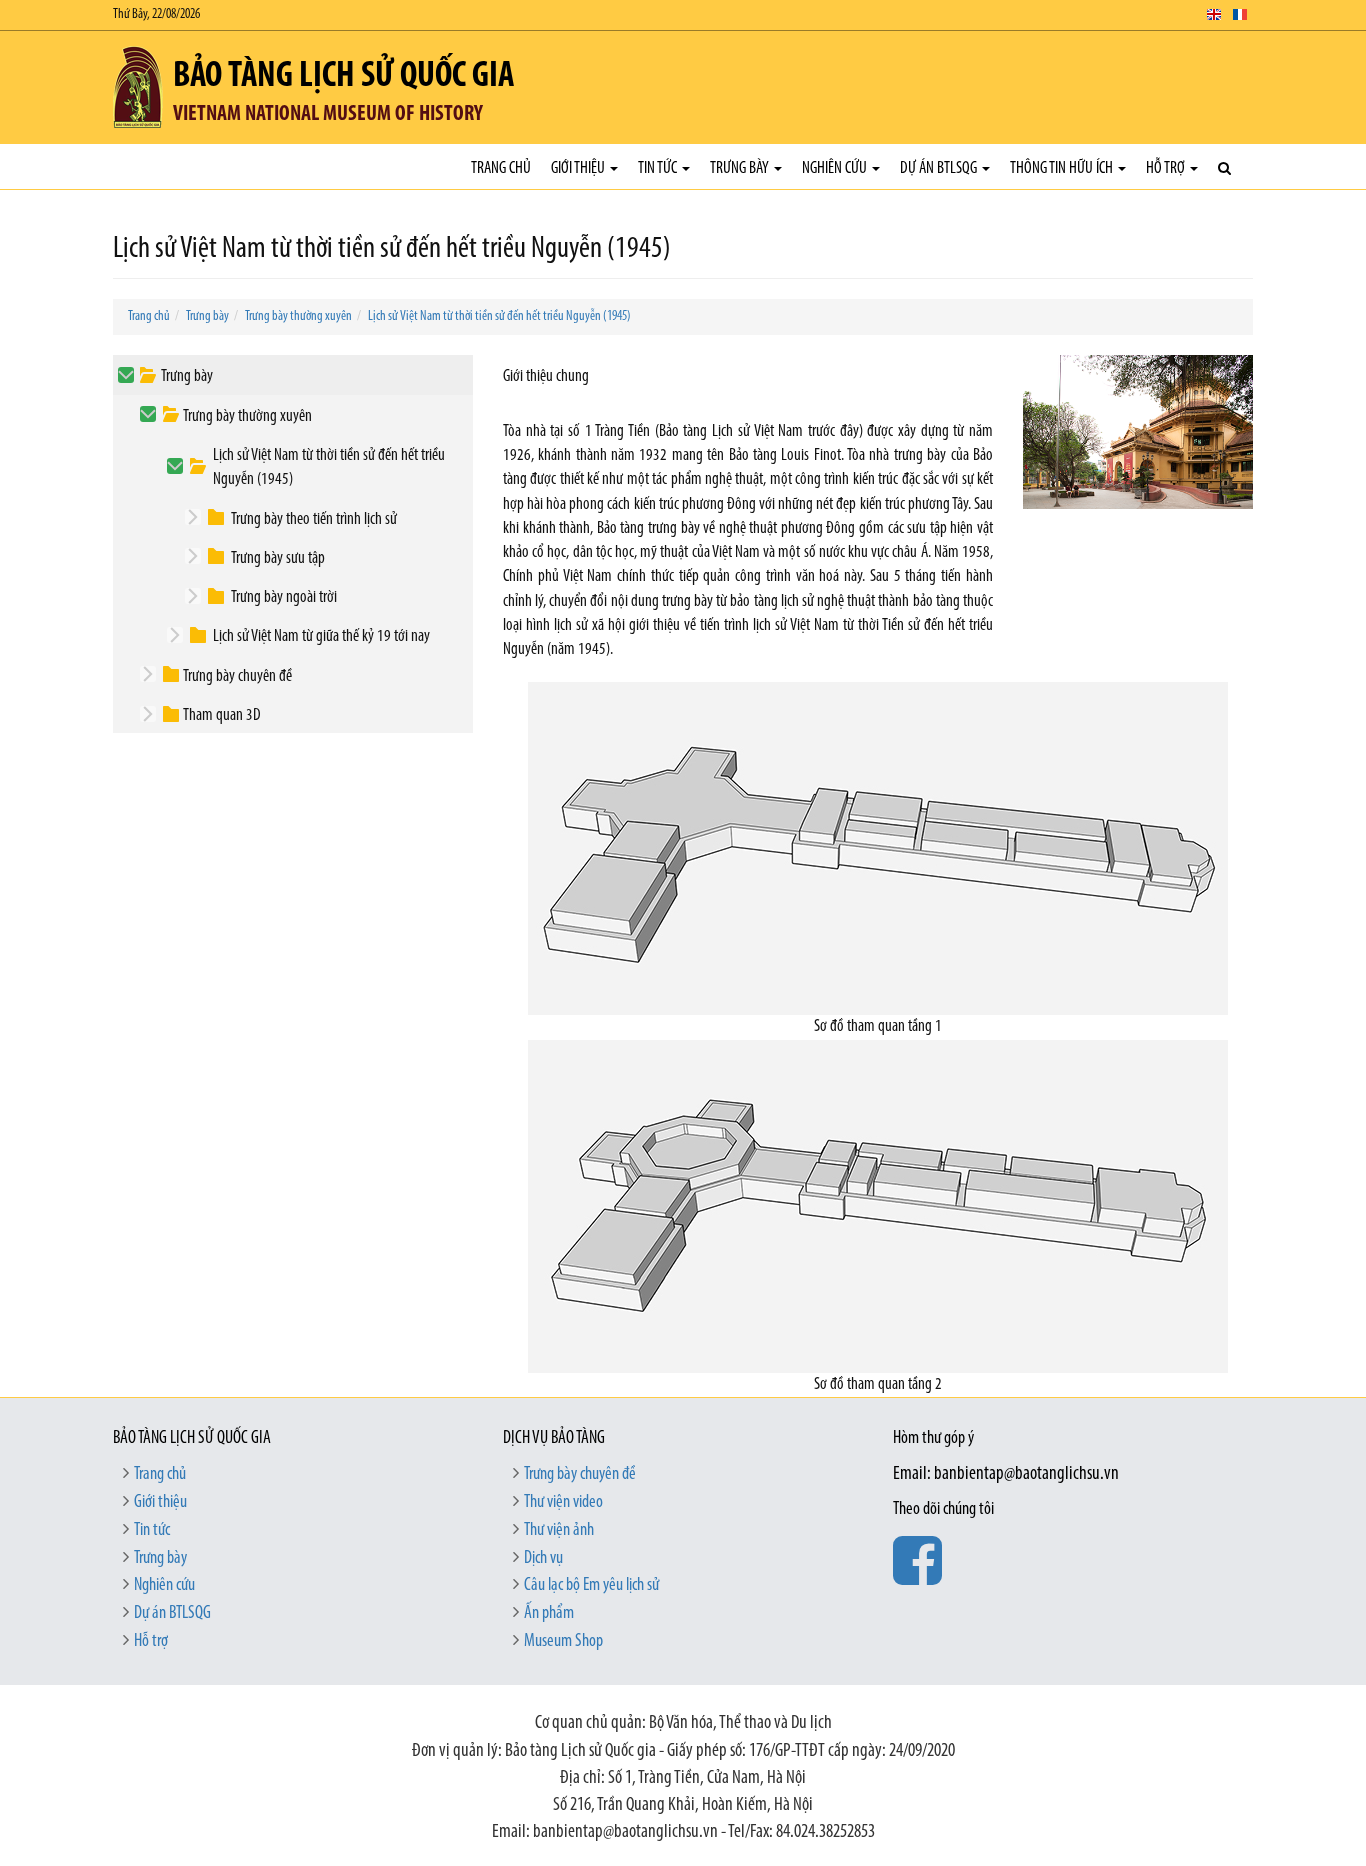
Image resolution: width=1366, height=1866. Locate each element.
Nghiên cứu (836, 168)
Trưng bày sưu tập (278, 558)
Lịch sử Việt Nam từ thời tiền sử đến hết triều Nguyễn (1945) (499, 316)
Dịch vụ (543, 1559)
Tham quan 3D (222, 715)
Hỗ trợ (1167, 168)
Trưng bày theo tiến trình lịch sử (314, 519)
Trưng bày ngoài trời (284, 597)
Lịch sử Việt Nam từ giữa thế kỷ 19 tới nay (321, 636)
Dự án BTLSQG (940, 168)
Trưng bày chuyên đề (237, 676)
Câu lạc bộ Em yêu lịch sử (591, 1586)
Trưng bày (741, 168)
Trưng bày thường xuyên (298, 316)
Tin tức (659, 168)
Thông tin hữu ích (1063, 168)
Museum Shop (563, 1642)
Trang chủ (501, 168)
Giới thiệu (579, 168)
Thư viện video (563, 1503)
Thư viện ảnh (559, 1531)
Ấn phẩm (549, 1614)
